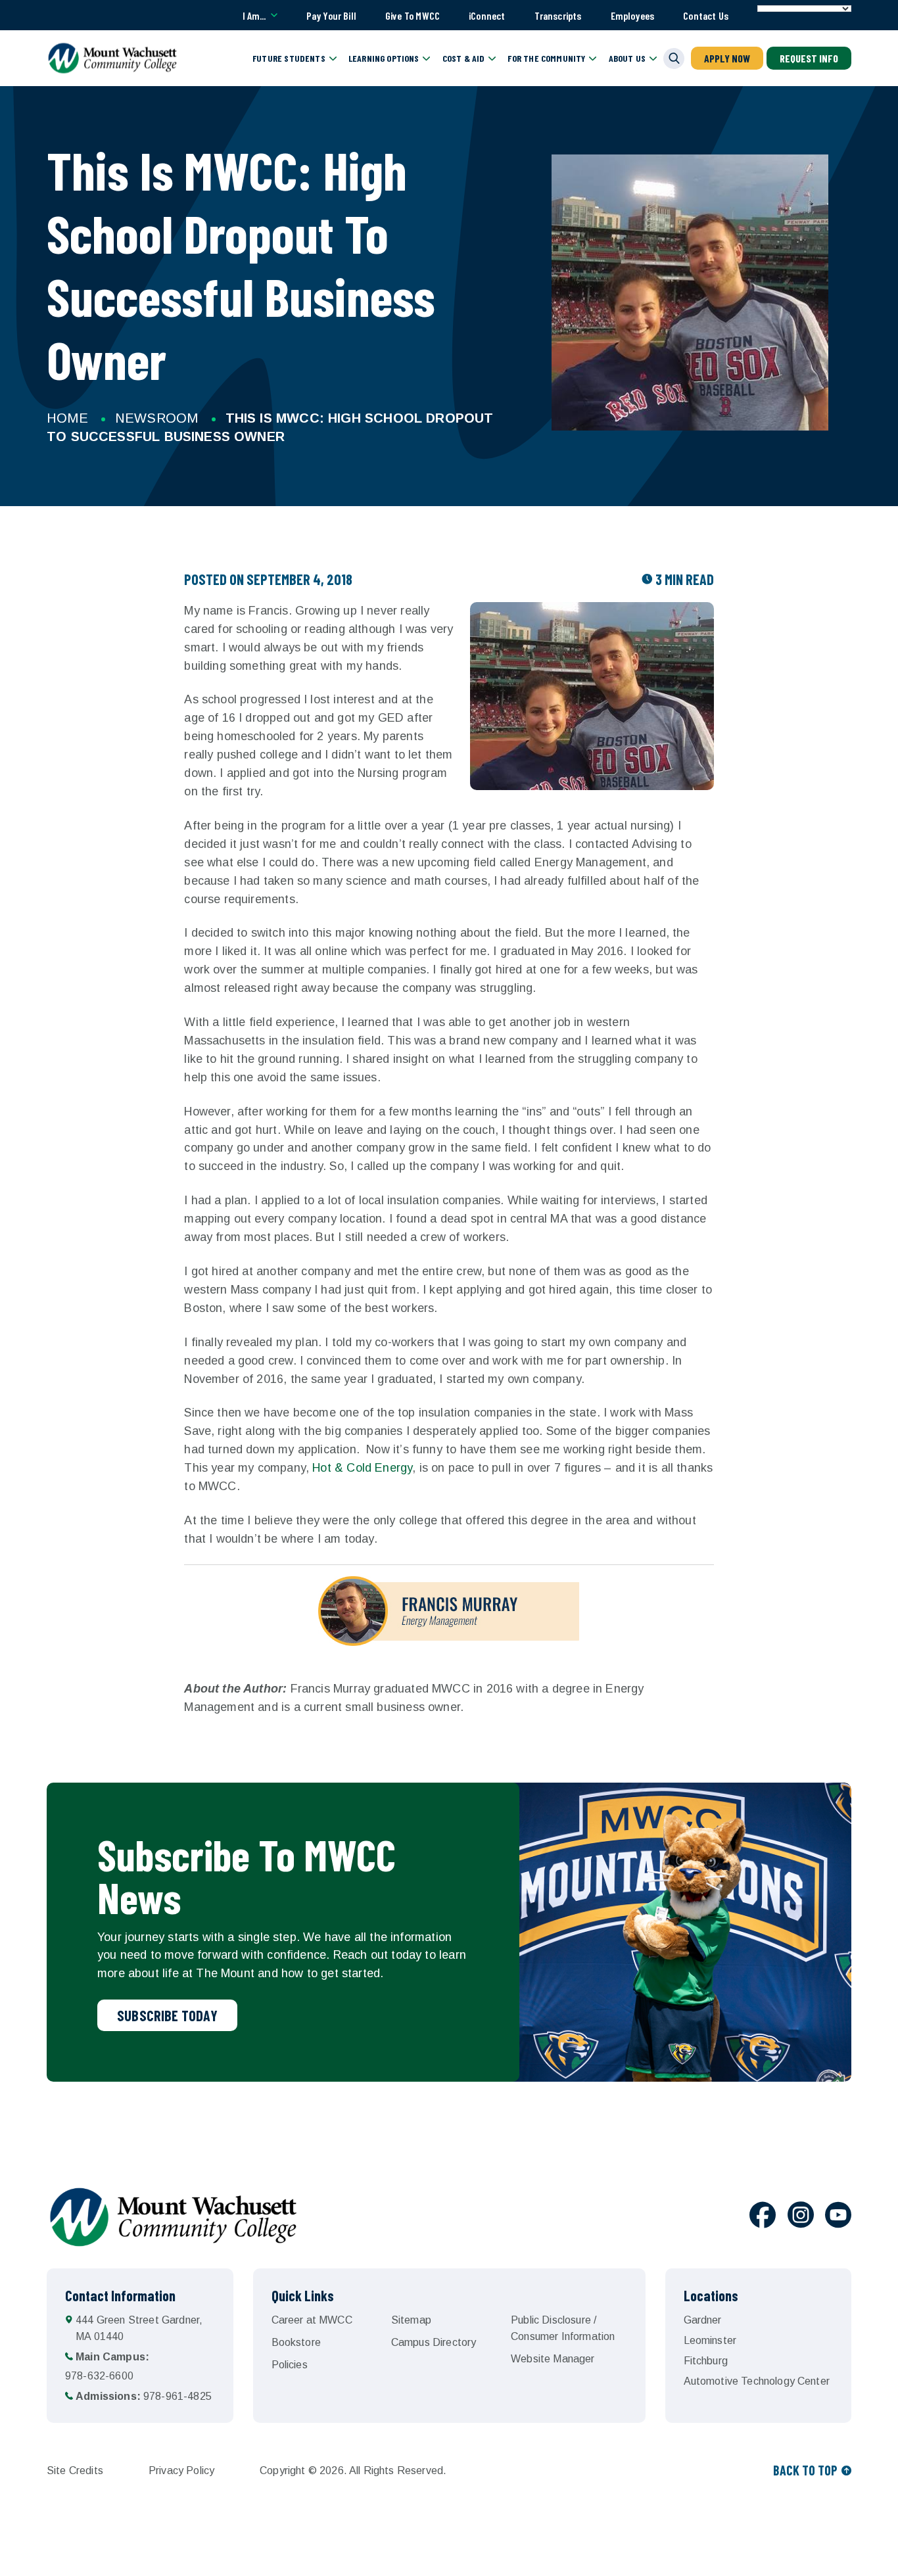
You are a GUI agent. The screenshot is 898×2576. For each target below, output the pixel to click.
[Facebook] (763, 2217)
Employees (633, 15)
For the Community (546, 58)
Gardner (703, 2320)
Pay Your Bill (331, 15)
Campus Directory (434, 2342)
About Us (627, 58)
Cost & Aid (464, 58)
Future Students (289, 58)
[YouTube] (838, 2217)
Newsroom (156, 418)
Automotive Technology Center (757, 2381)
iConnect (487, 15)
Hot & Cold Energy (362, 1468)
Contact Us (706, 15)
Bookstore (296, 2342)
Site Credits (75, 2471)
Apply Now (727, 58)
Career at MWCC (312, 2320)
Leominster (710, 2340)
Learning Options (384, 58)
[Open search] (674, 59)
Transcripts (558, 15)
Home (67, 418)
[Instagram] (801, 2217)
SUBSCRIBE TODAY (167, 2015)
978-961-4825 (144, 2396)
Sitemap (411, 2320)
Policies (290, 2365)
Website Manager (553, 2359)
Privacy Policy (181, 2471)
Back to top (805, 2470)
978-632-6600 (107, 2366)
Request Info (809, 58)
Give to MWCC (413, 15)
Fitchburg (706, 2361)
